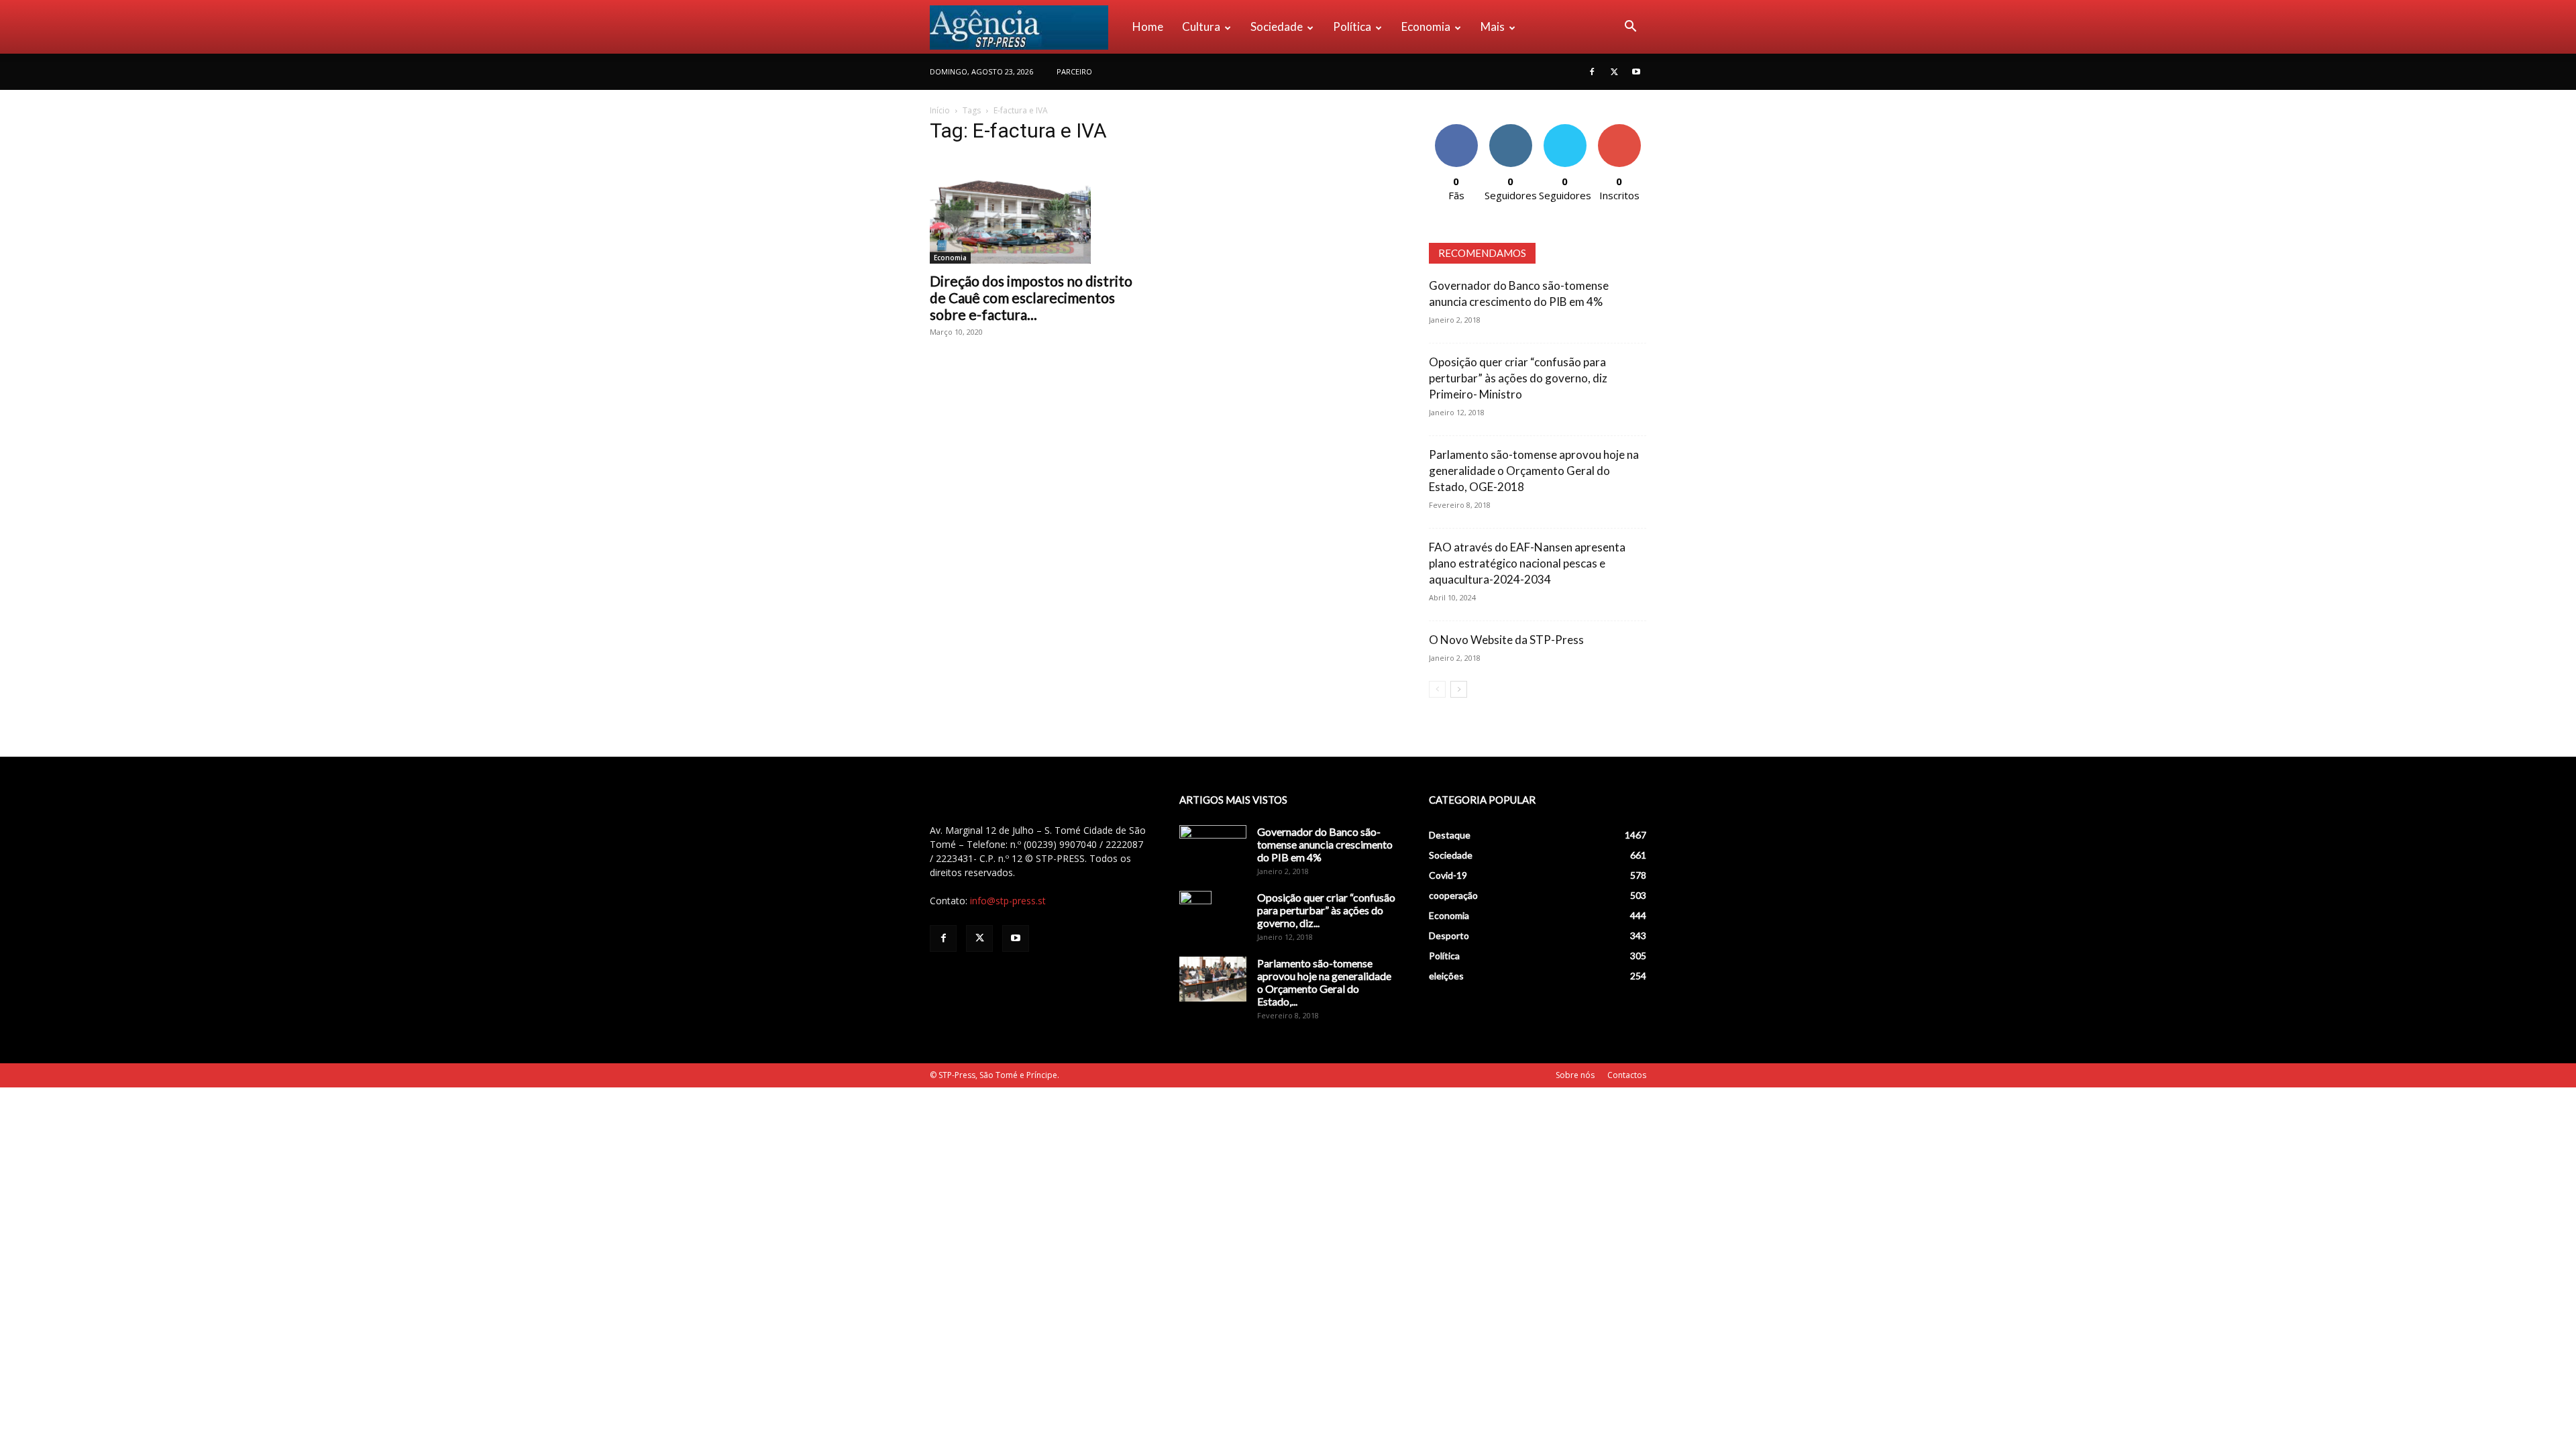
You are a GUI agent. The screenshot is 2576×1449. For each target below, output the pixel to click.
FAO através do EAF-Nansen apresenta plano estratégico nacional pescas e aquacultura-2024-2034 (1527, 563)
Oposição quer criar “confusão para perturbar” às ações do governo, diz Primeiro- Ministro (1518, 378)
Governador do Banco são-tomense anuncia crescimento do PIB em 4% (1325, 844)
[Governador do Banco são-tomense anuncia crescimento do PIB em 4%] (1213, 849)
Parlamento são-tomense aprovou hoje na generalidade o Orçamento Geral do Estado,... (1324, 982)
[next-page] (1459, 689)
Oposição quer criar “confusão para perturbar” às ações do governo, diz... (1326, 910)
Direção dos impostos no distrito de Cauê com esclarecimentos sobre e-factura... (1031, 298)
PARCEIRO (1074, 71)
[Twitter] (1614, 72)
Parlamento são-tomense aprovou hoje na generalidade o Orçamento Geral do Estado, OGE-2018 (1534, 471)
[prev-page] (1437, 689)
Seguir (1510, 129)
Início (940, 110)
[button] (1630, 28)
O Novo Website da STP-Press (1506, 640)
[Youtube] (1636, 72)
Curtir (1456, 129)
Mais (1493, 26)
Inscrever (1619, 129)
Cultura (1201, 26)
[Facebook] (1592, 72)
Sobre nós (1575, 1075)
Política (1352, 26)
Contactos (1627, 1075)
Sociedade (1277, 26)
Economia (1426, 26)
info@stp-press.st (1008, 901)
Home (1148, 26)
